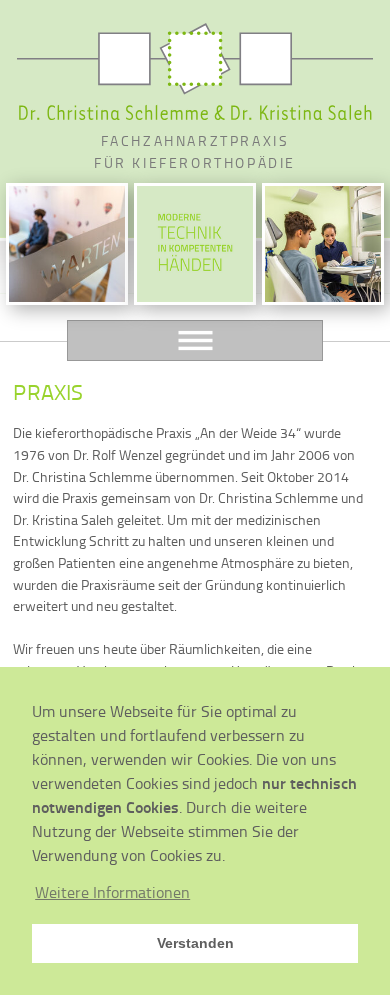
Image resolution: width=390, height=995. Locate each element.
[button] (112, 892)
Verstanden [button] (195, 943)
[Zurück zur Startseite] (195, 71)
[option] (67, 244)
